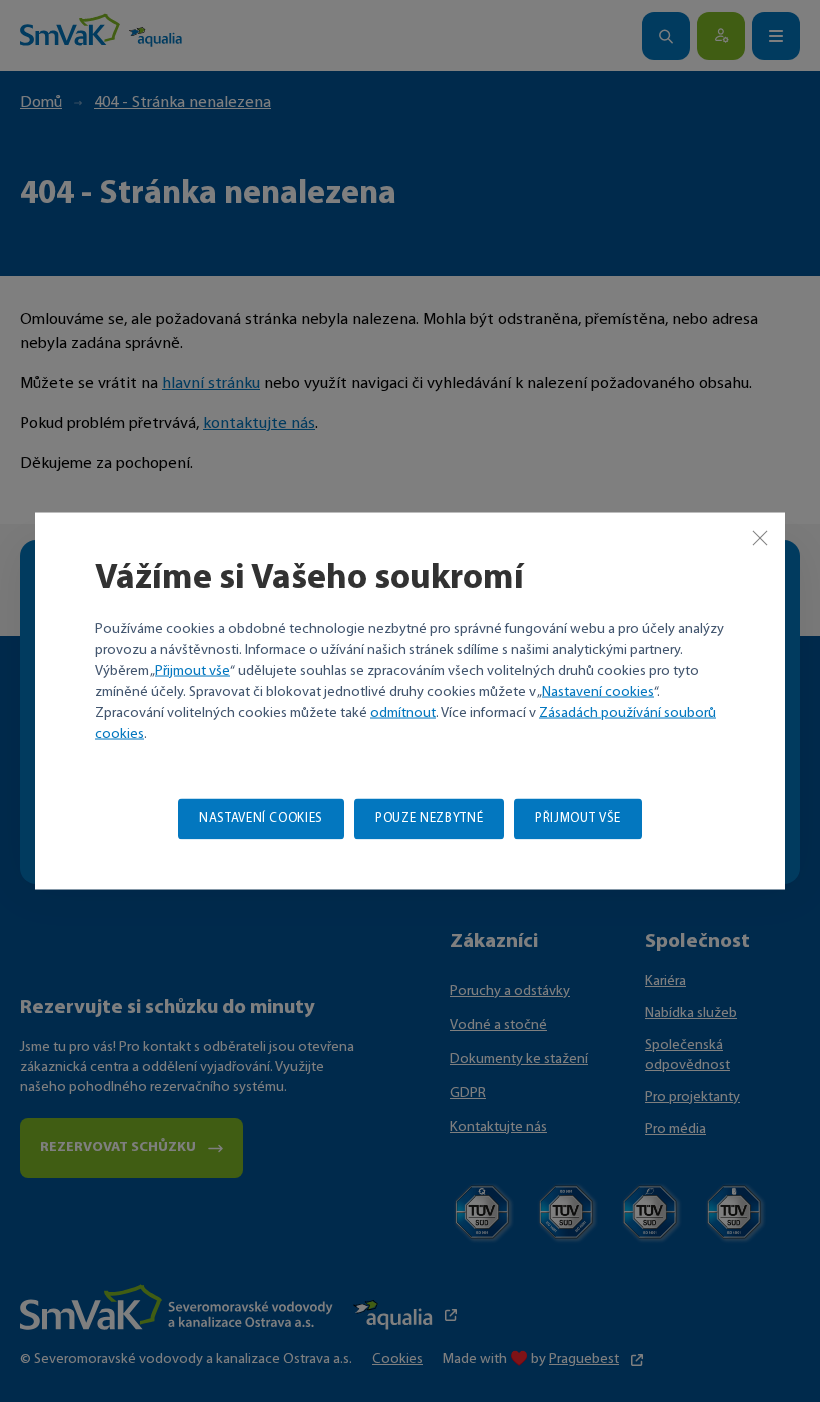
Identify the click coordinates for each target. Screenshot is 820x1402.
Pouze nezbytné (429, 818)
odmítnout (403, 713)
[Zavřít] (760, 538)
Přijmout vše (192, 671)
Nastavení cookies (598, 692)
